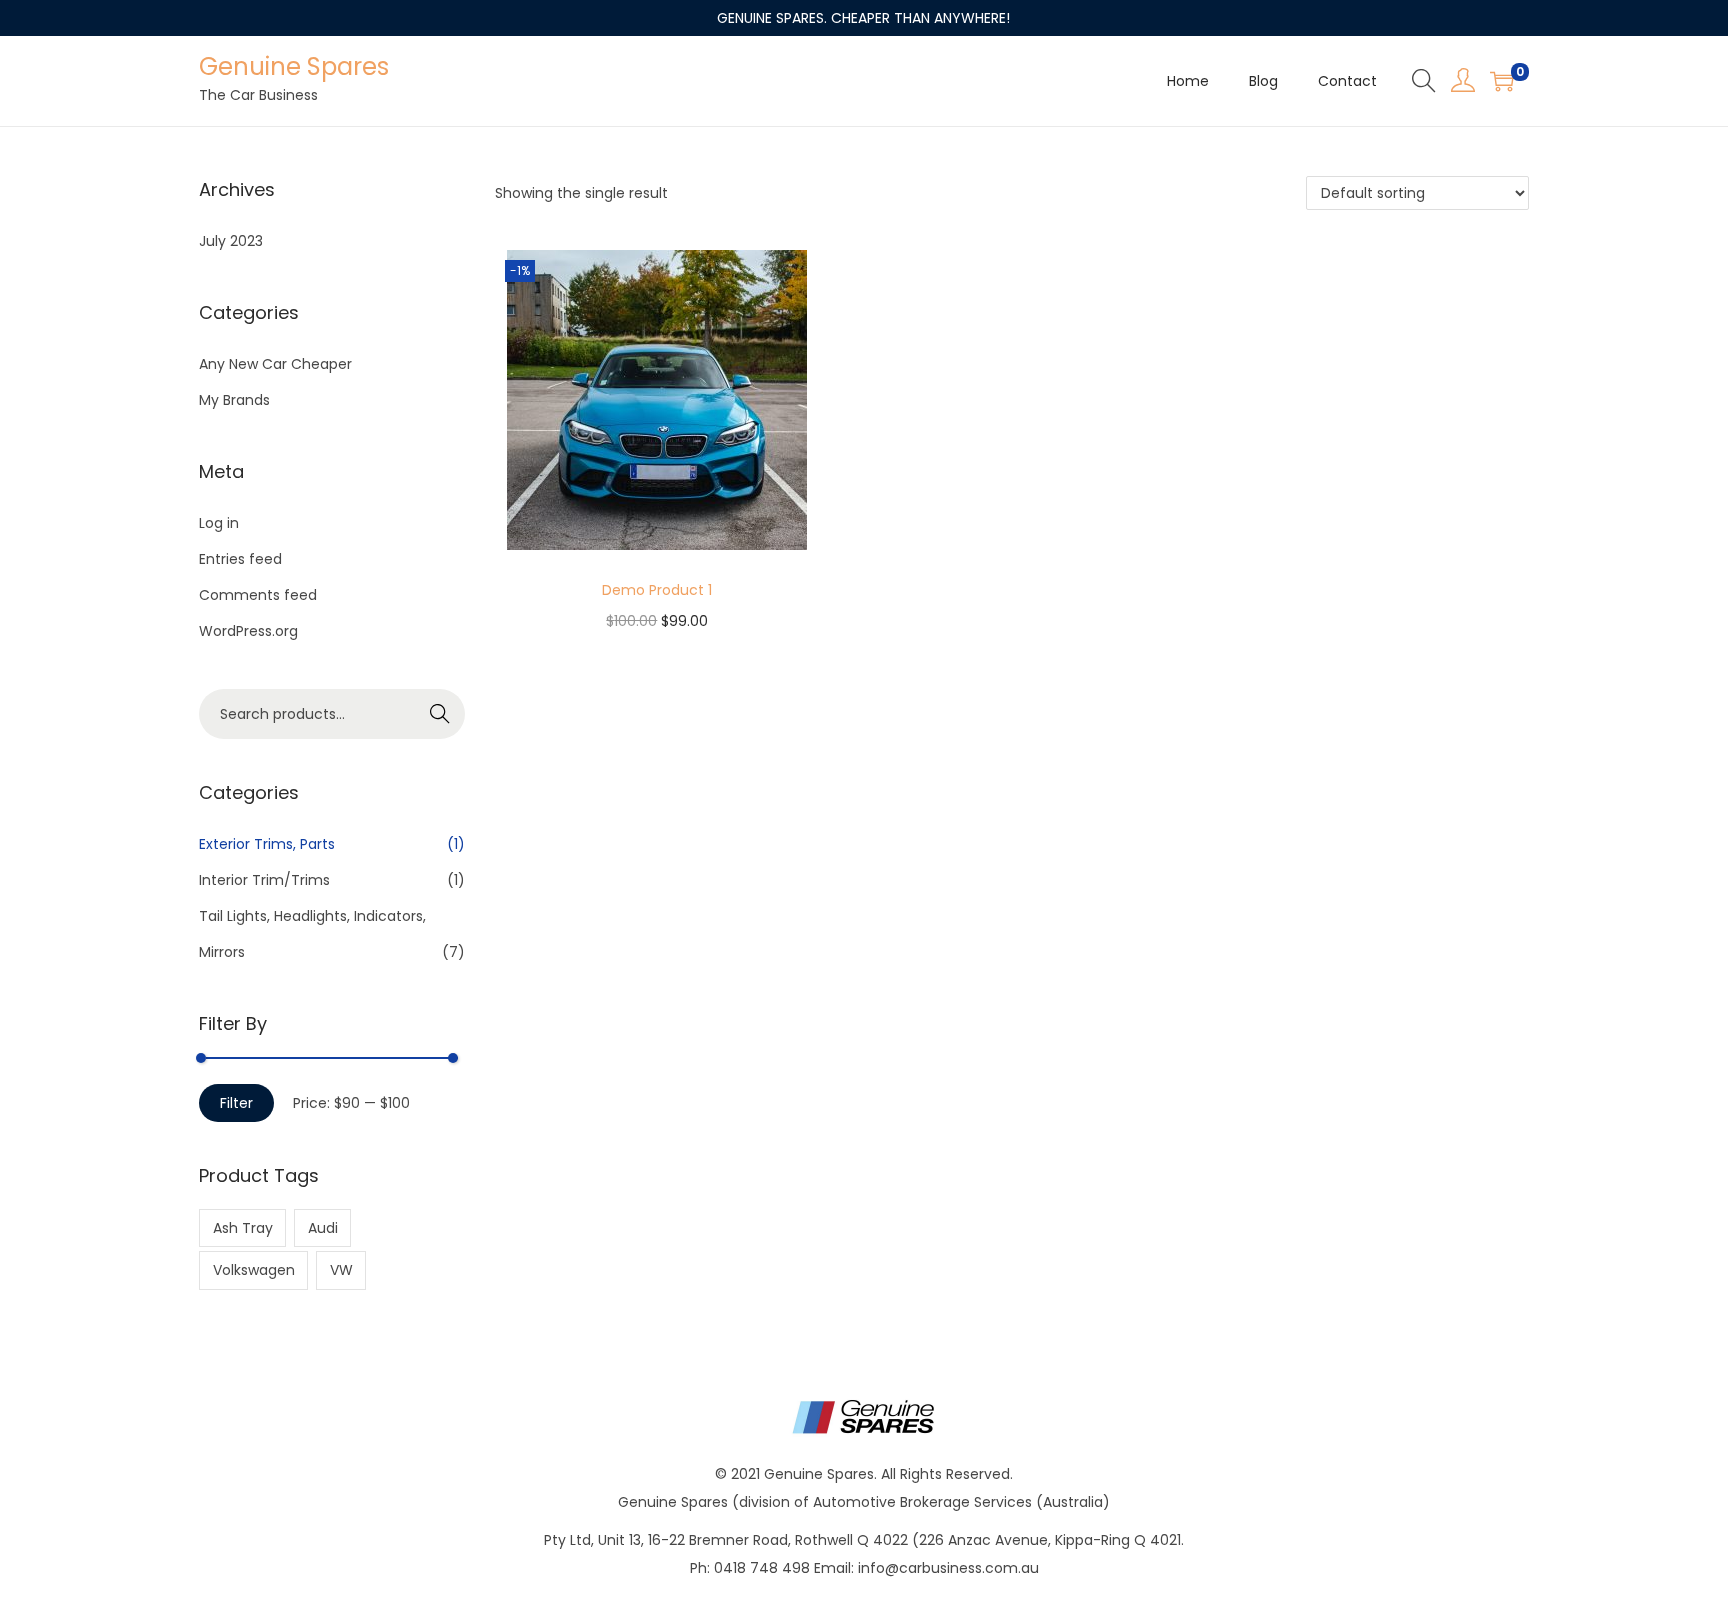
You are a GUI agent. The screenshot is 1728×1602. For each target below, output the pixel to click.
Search (440, 714)
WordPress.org (248, 631)
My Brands (234, 400)
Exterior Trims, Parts (267, 844)
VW (341, 1270)
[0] (1502, 81)
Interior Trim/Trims (264, 880)
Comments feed (258, 595)
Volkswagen (254, 1270)
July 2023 (231, 241)
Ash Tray (243, 1228)
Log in (219, 523)
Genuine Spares (294, 66)
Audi (323, 1228)
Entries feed (240, 559)
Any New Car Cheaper (275, 364)
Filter (236, 1103)
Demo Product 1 (657, 590)
